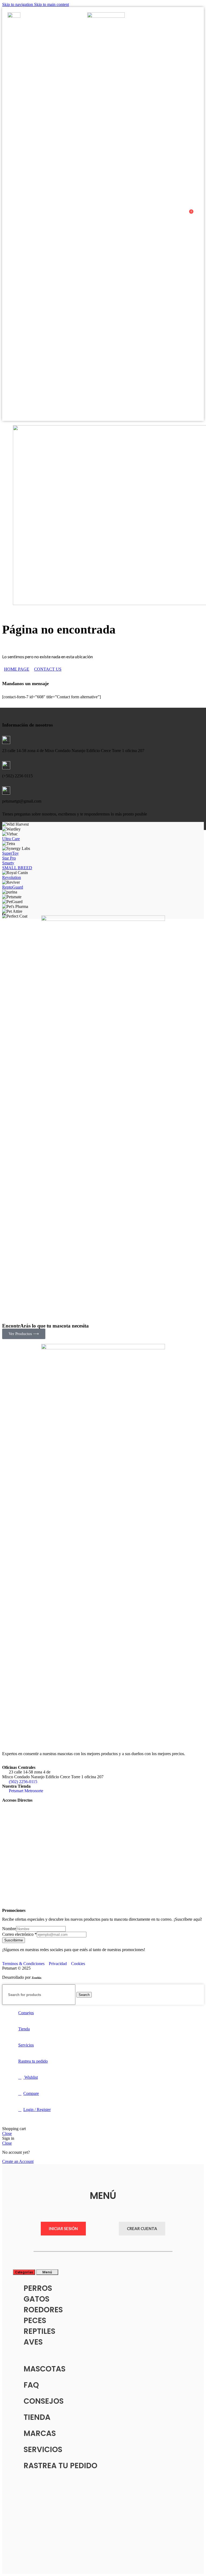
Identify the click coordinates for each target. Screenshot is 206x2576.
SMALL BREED (17, 868)
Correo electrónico (19, 1934)
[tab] (24, 2272)
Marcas (40, 2433)
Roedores (43, 2310)
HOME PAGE (17, 669)
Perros (38, 2288)
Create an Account (18, 2161)
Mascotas (45, 2369)
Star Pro (9, 858)
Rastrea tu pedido (60, 2466)
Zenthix (37, 1978)
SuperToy (10, 853)
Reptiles (39, 2331)
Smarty (8, 863)
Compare (31, 2093)
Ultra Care (11, 839)
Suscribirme (14, 1940)
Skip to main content (51, 4)
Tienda (37, 2417)
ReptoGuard (13, 887)
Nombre (9, 1929)
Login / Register (37, 2110)
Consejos (44, 2401)
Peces (35, 2321)
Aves (33, 2342)
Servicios (43, 2450)
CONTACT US (48, 669)
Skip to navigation (18, 4)
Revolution (12, 877)
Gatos (36, 2299)
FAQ (31, 2385)
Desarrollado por (17, 1977)
